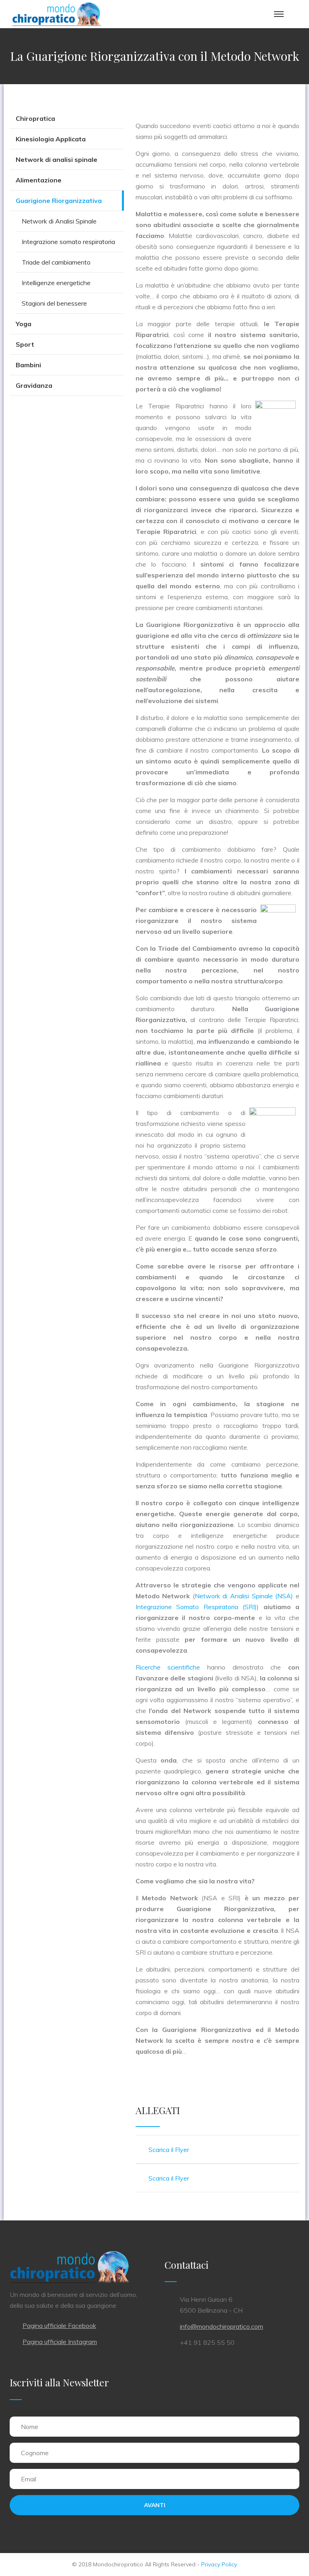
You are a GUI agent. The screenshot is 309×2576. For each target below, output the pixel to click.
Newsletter (86, 2382)
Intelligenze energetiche (56, 283)
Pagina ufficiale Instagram (60, 2342)
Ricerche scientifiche (168, 1667)
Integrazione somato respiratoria (68, 242)
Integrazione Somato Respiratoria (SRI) (196, 1607)
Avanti (155, 2505)
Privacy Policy (219, 2564)
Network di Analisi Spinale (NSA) (244, 1596)
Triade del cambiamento (56, 262)
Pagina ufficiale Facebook (59, 2326)
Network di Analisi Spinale (59, 221)
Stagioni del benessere (54, 303)
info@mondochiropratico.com (221, 2326)
